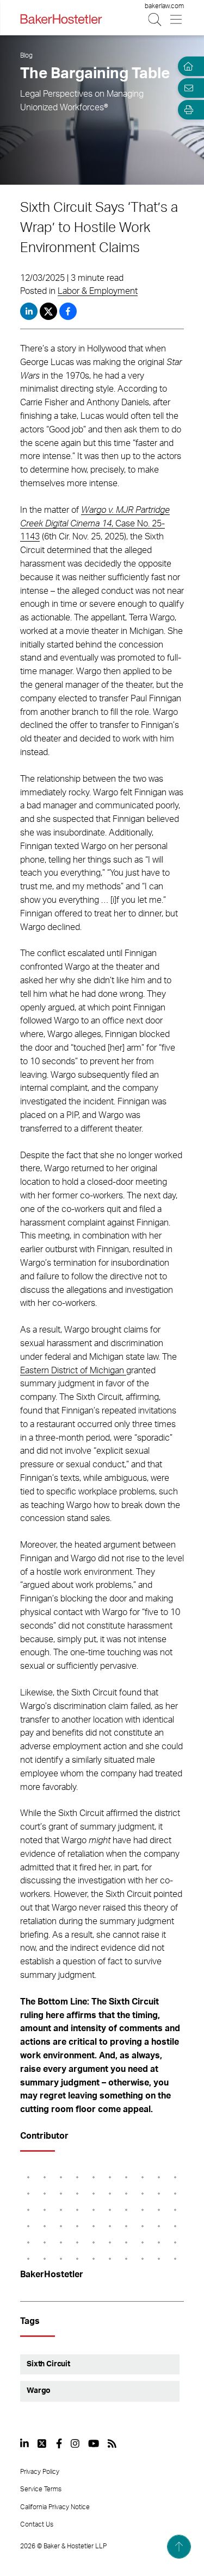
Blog (26, 55)
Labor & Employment (98, 291)
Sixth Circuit (48, 2364)
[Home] (187, 66)
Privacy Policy (40, 2472)
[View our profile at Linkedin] (24, 2443)
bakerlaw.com (164, 6)
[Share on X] (50, 311)
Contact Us (37, 2524)
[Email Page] (187, 88)
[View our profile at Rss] (112, 2443)
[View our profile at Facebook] (59, 2443)
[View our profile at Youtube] (94, 2443)
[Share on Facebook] (68, 311)
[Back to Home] (61, 19)
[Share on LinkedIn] (29, 311)
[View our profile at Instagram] (75, 2443)
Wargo (39, 2391)
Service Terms (41, 2489)
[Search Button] (155, 19)
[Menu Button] (177, 19)
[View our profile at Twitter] (42, 2443)
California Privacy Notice (55, 2507)
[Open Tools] (187, 110)
